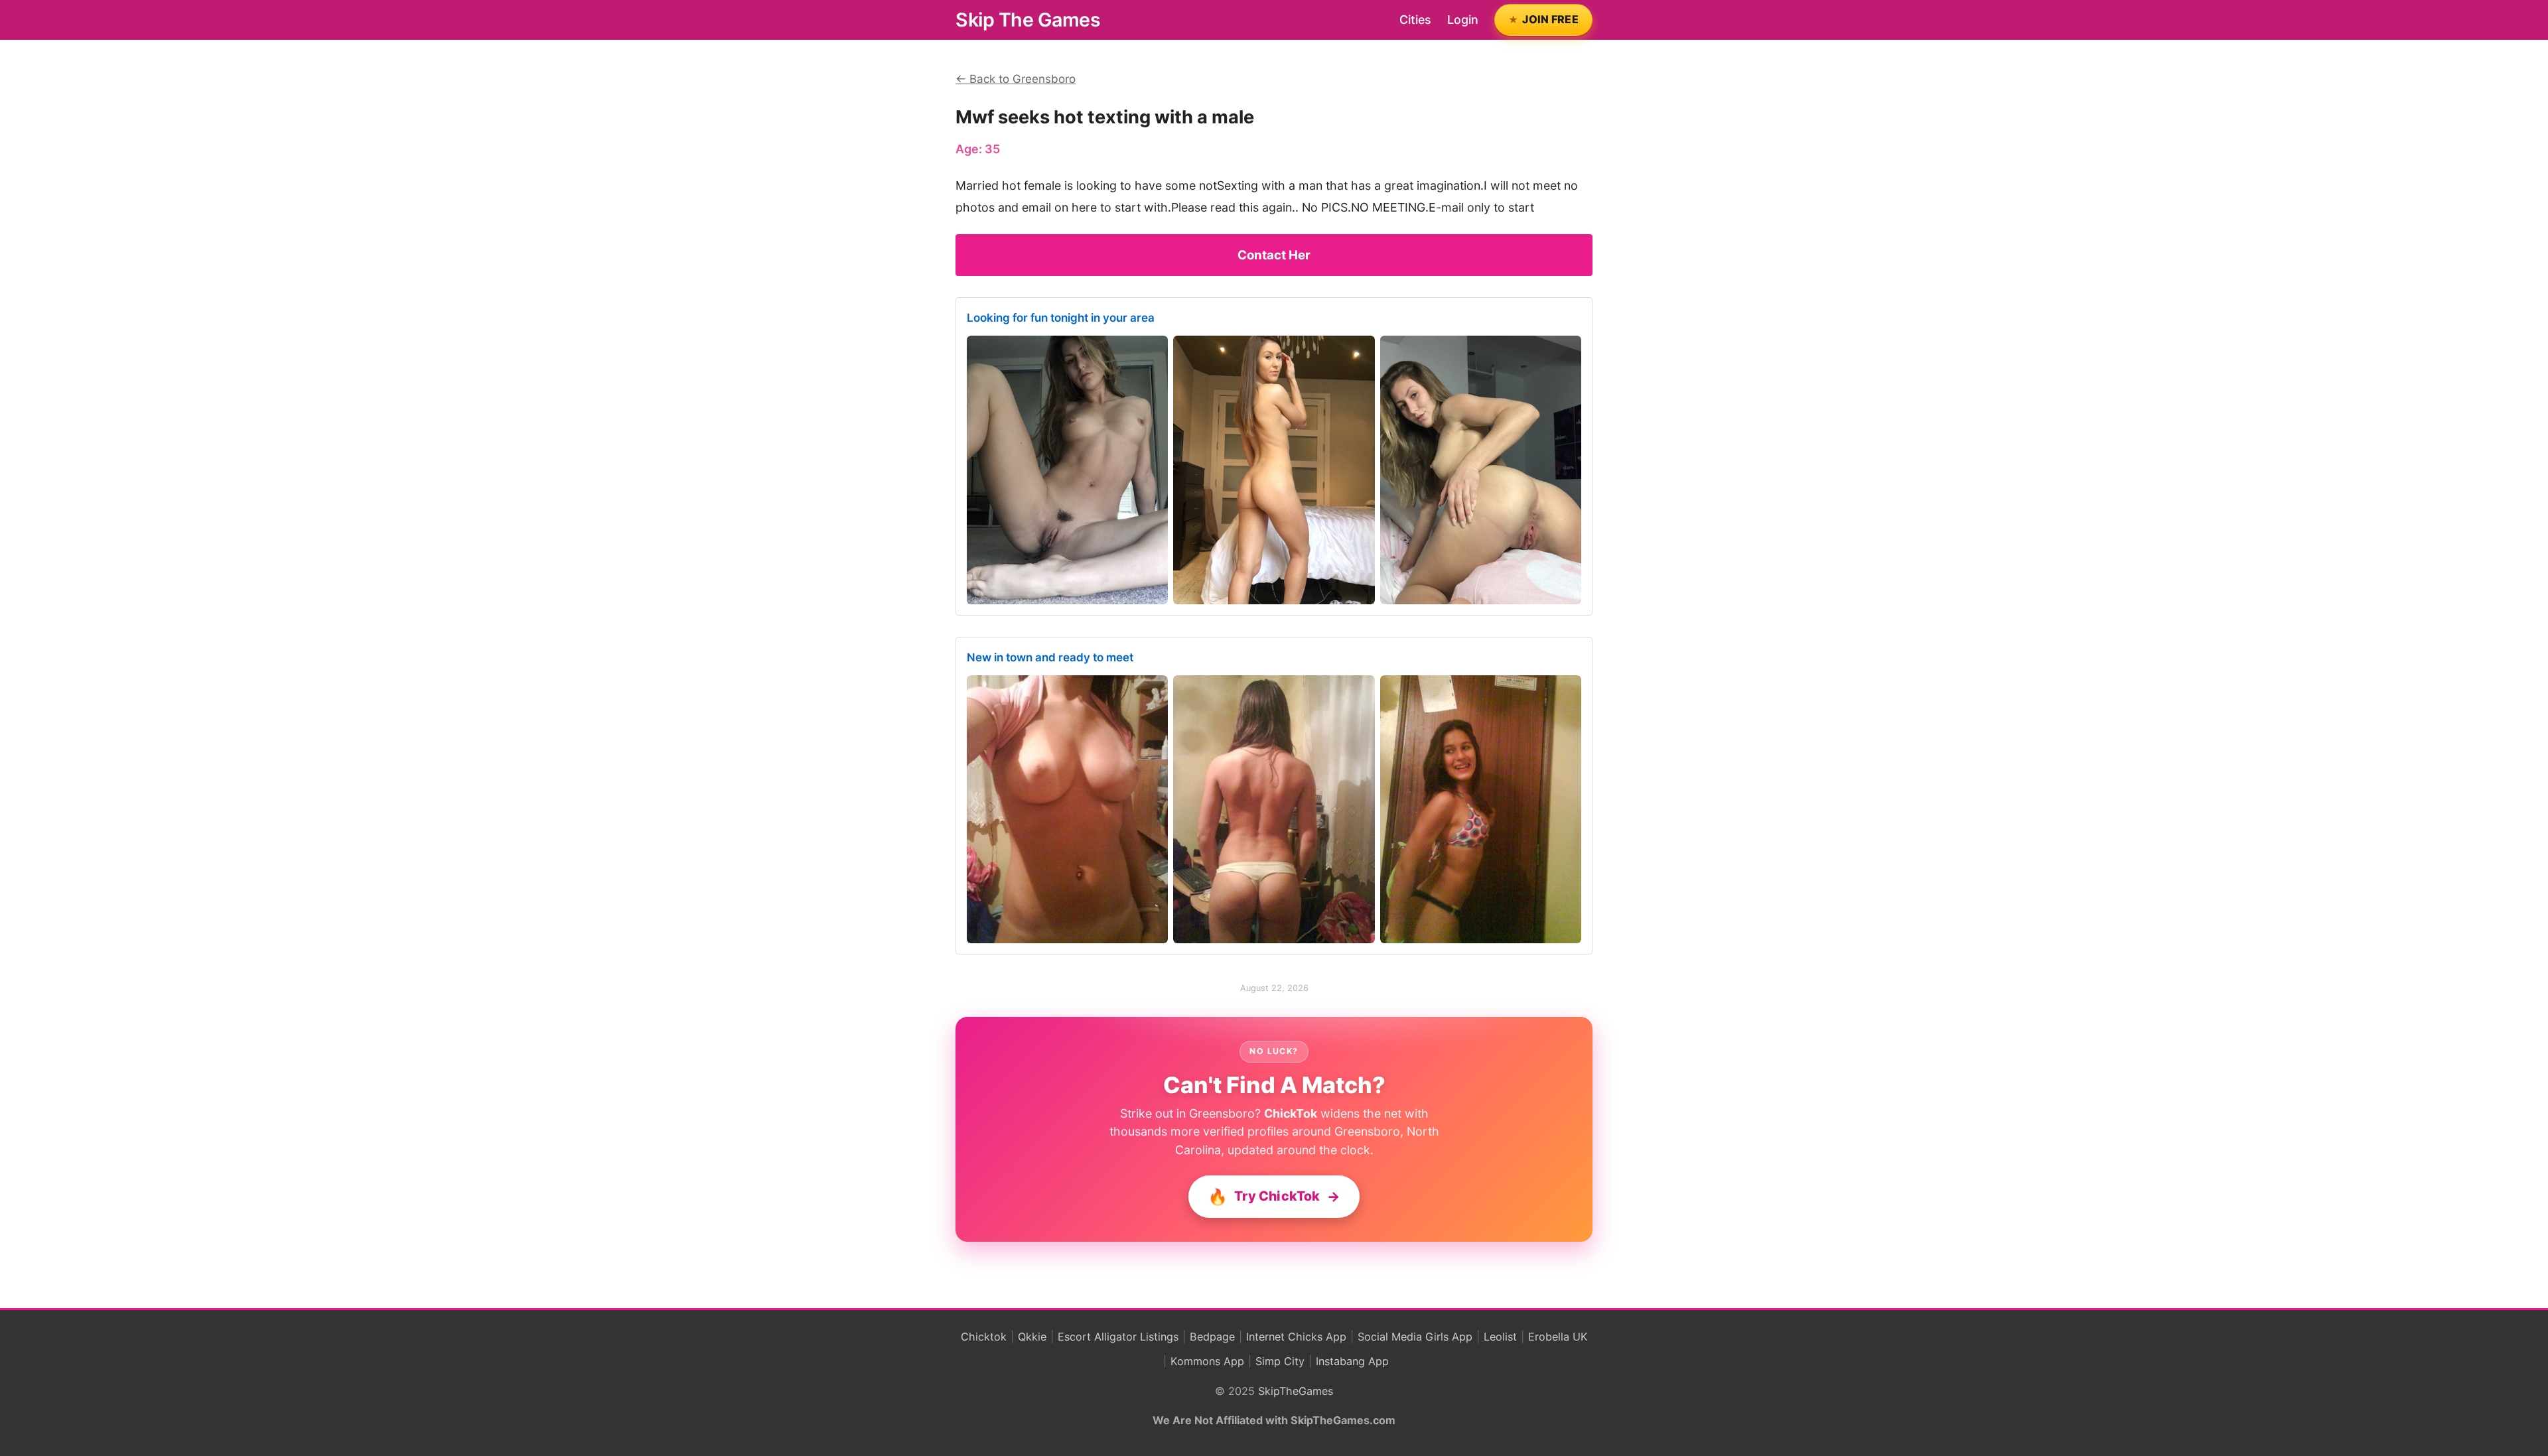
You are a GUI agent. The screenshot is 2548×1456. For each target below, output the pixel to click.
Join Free (1550, 19)
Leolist (1500, 1337)
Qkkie (1032, 1337)
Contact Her (1274, 255)
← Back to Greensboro (1016, 79)
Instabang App (1352, 1361)
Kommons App (1207, 1361)
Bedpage (1212, 1337)
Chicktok (984, 1337)
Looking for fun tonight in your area (1061, 318)
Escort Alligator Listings (1118, 1337)
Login (1463, 20)
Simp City (1280, 1361)
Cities (1415, 20)
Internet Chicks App (1296, 1337)
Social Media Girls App (1415, 1337)
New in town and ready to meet (1050, 657)
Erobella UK (1558, 1337)
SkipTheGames (1296, 1391)
